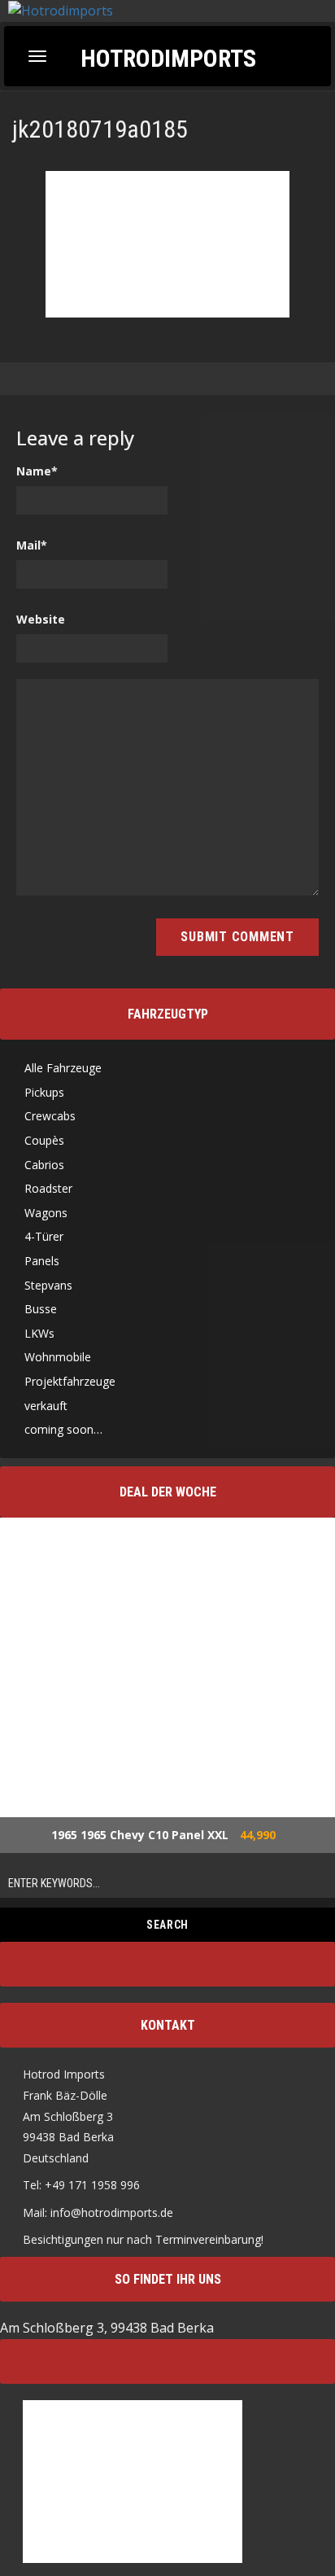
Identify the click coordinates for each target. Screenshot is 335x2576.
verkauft (46, 1406)
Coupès (44, 1140)
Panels (42, 1261)
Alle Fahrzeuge (63, 1068)
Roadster (48, 1188)
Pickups (44, 1092)
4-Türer (44, 1236)
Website (41, 619)
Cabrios (44, 1165)
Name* (37, 471)
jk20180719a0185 (100, 129)
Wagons (46, 1213)
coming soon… (63, 1429)
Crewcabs (50, 1116)
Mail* (32, 545)
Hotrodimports (168, 57)
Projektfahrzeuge (70, 1381)
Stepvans (48, 1285)
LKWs (39, 1333)
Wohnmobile (58, 1357)
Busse (41, 1309)
